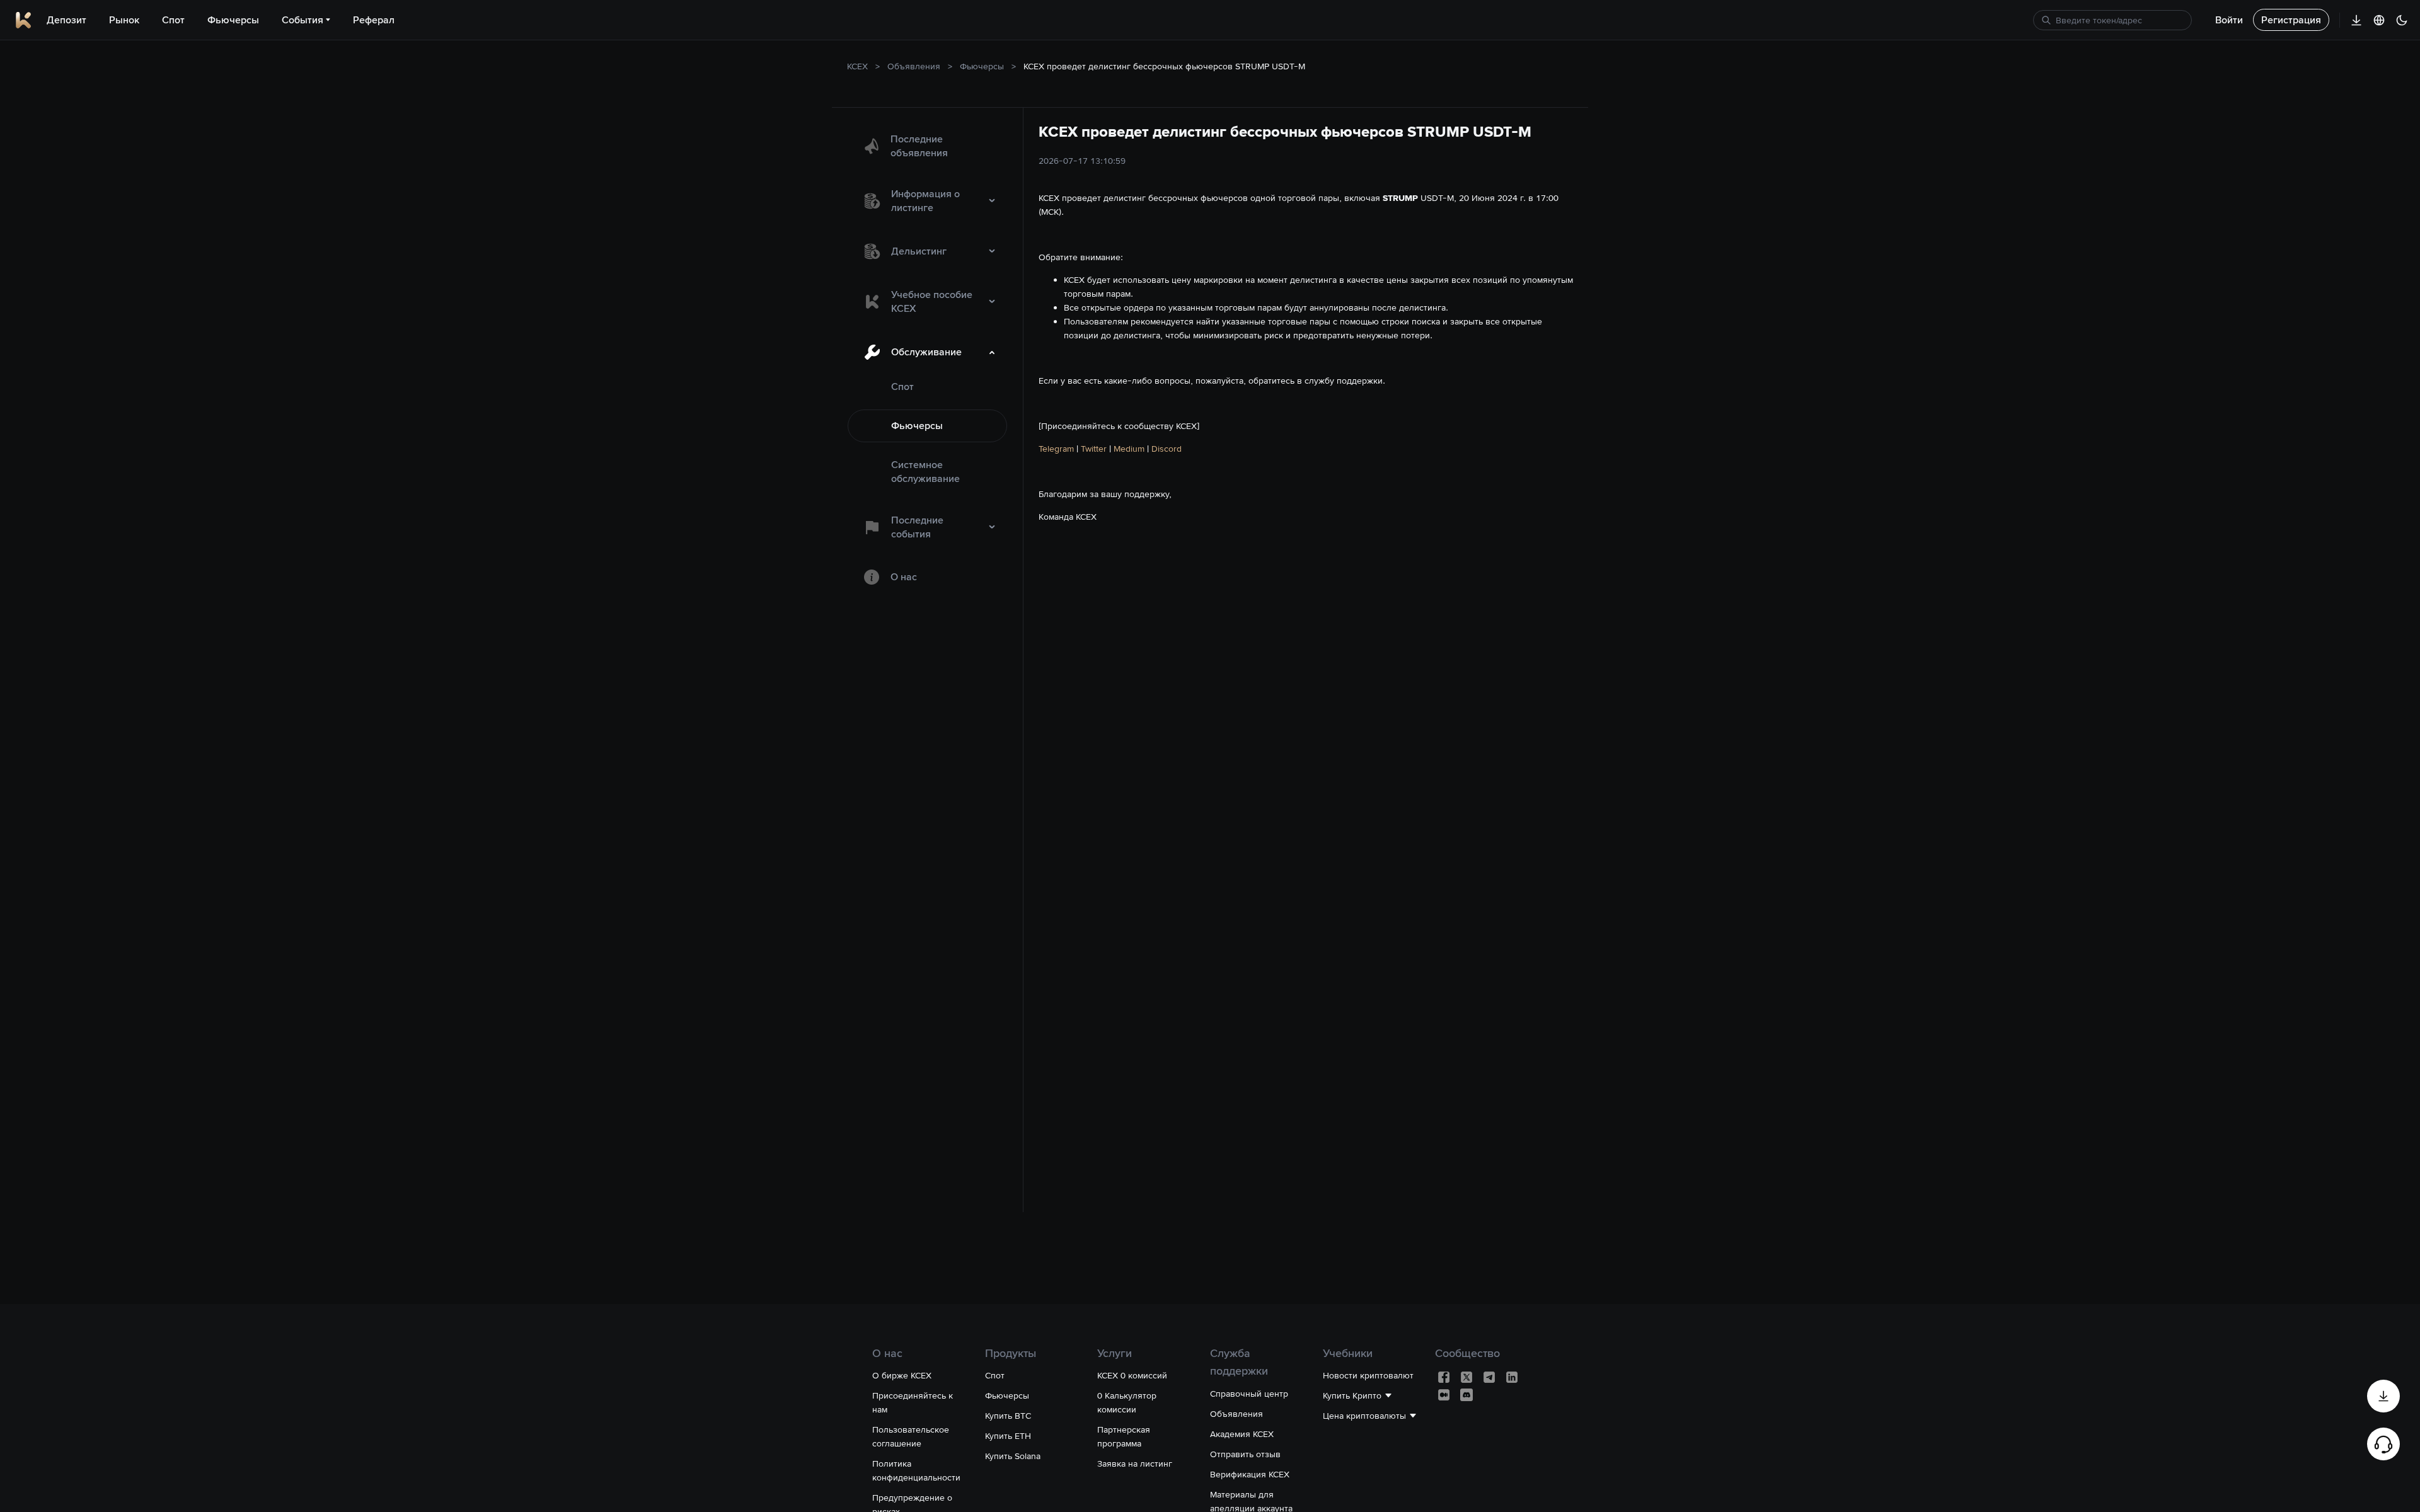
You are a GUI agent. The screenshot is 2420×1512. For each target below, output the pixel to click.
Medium (1129, 449)
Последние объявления (919, 146)
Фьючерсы (982, 66)
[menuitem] (927, 146)
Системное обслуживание (925, 472)
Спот (902, 387)
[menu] (927, 359)
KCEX (857, 66)
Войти (2229, 20)
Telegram (1056, 449)
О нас (904, 577)
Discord (1167, 449)
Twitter (1094, 449)
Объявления (914, 66)
